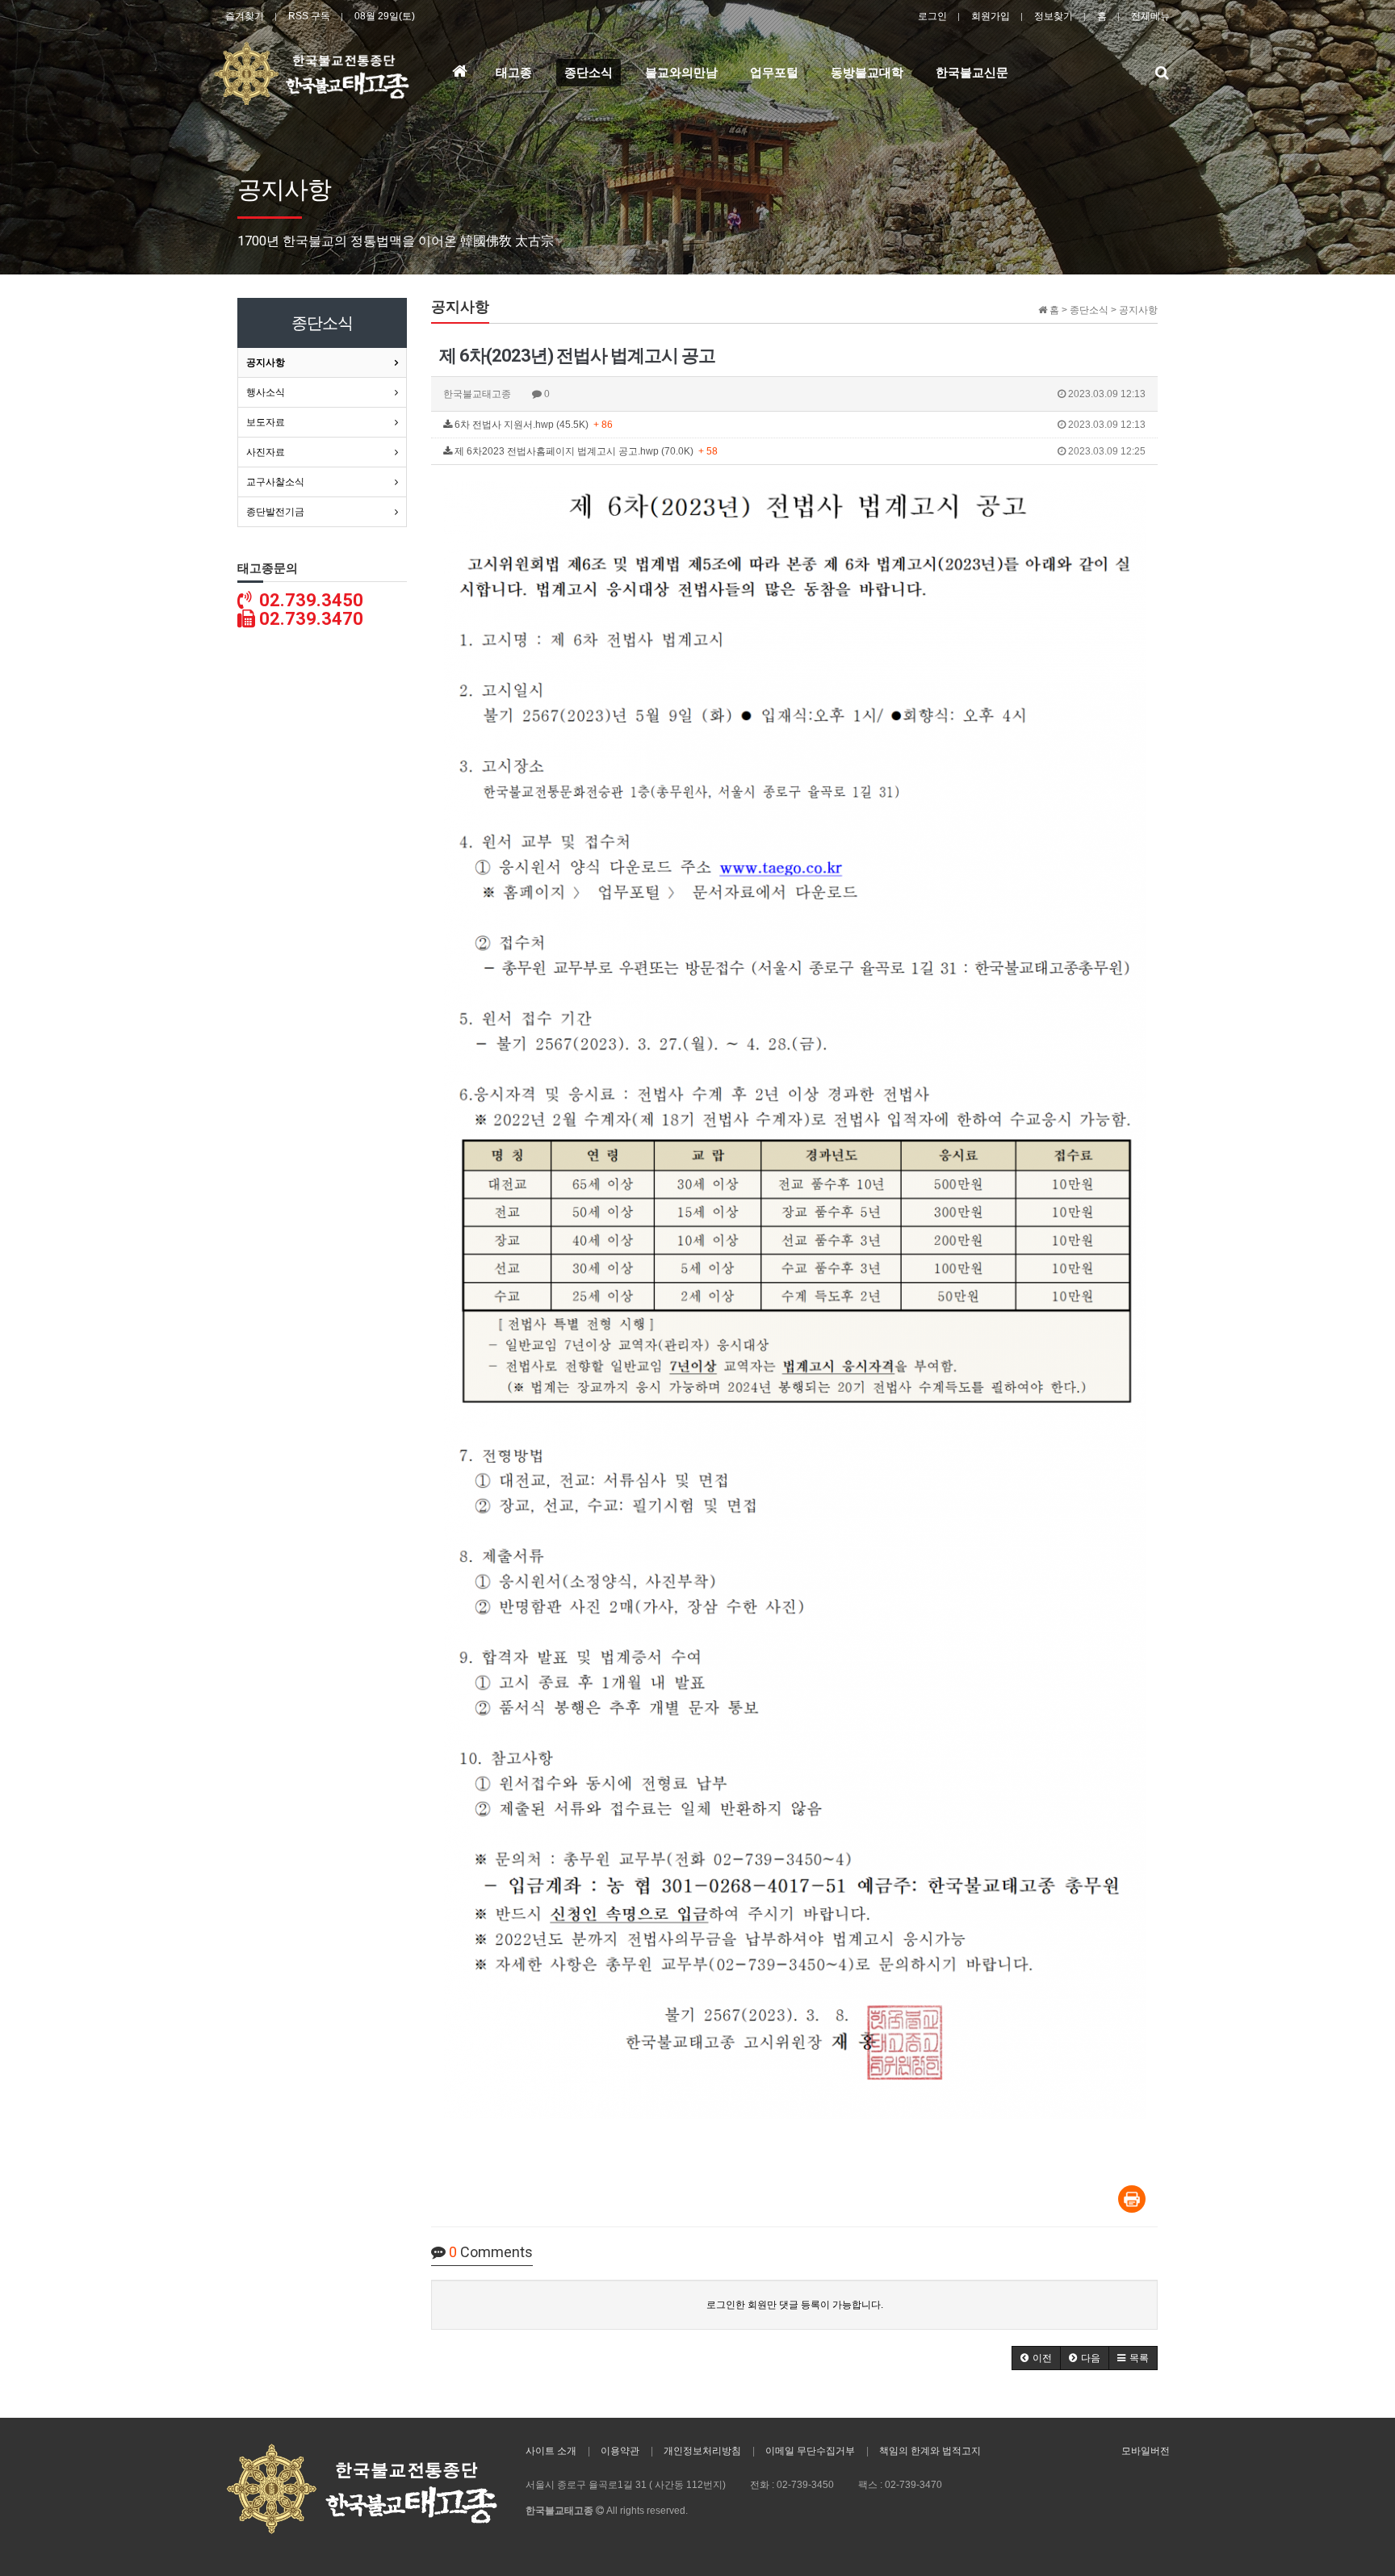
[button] (1036, 2358)
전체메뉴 (1150, 16)
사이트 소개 (551, 2451)
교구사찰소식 (275, 482)
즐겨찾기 (245, 16)
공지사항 (266, 362)
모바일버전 (1146, 2451)
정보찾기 (1054, 16)
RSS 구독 (309, 16)
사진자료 (266, 452)
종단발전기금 (275, 512)
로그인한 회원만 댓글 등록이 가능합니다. (795, 2305)
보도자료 (266, 422)
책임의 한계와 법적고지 (930, 2451)
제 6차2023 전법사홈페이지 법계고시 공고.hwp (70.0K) (799, 451)
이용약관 (620, 2451)
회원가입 (991, 16)
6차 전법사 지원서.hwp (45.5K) (799, 425)
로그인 (932, 16)
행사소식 (266, 392)
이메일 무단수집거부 (810, 2451)
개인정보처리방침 (702, 2451)
